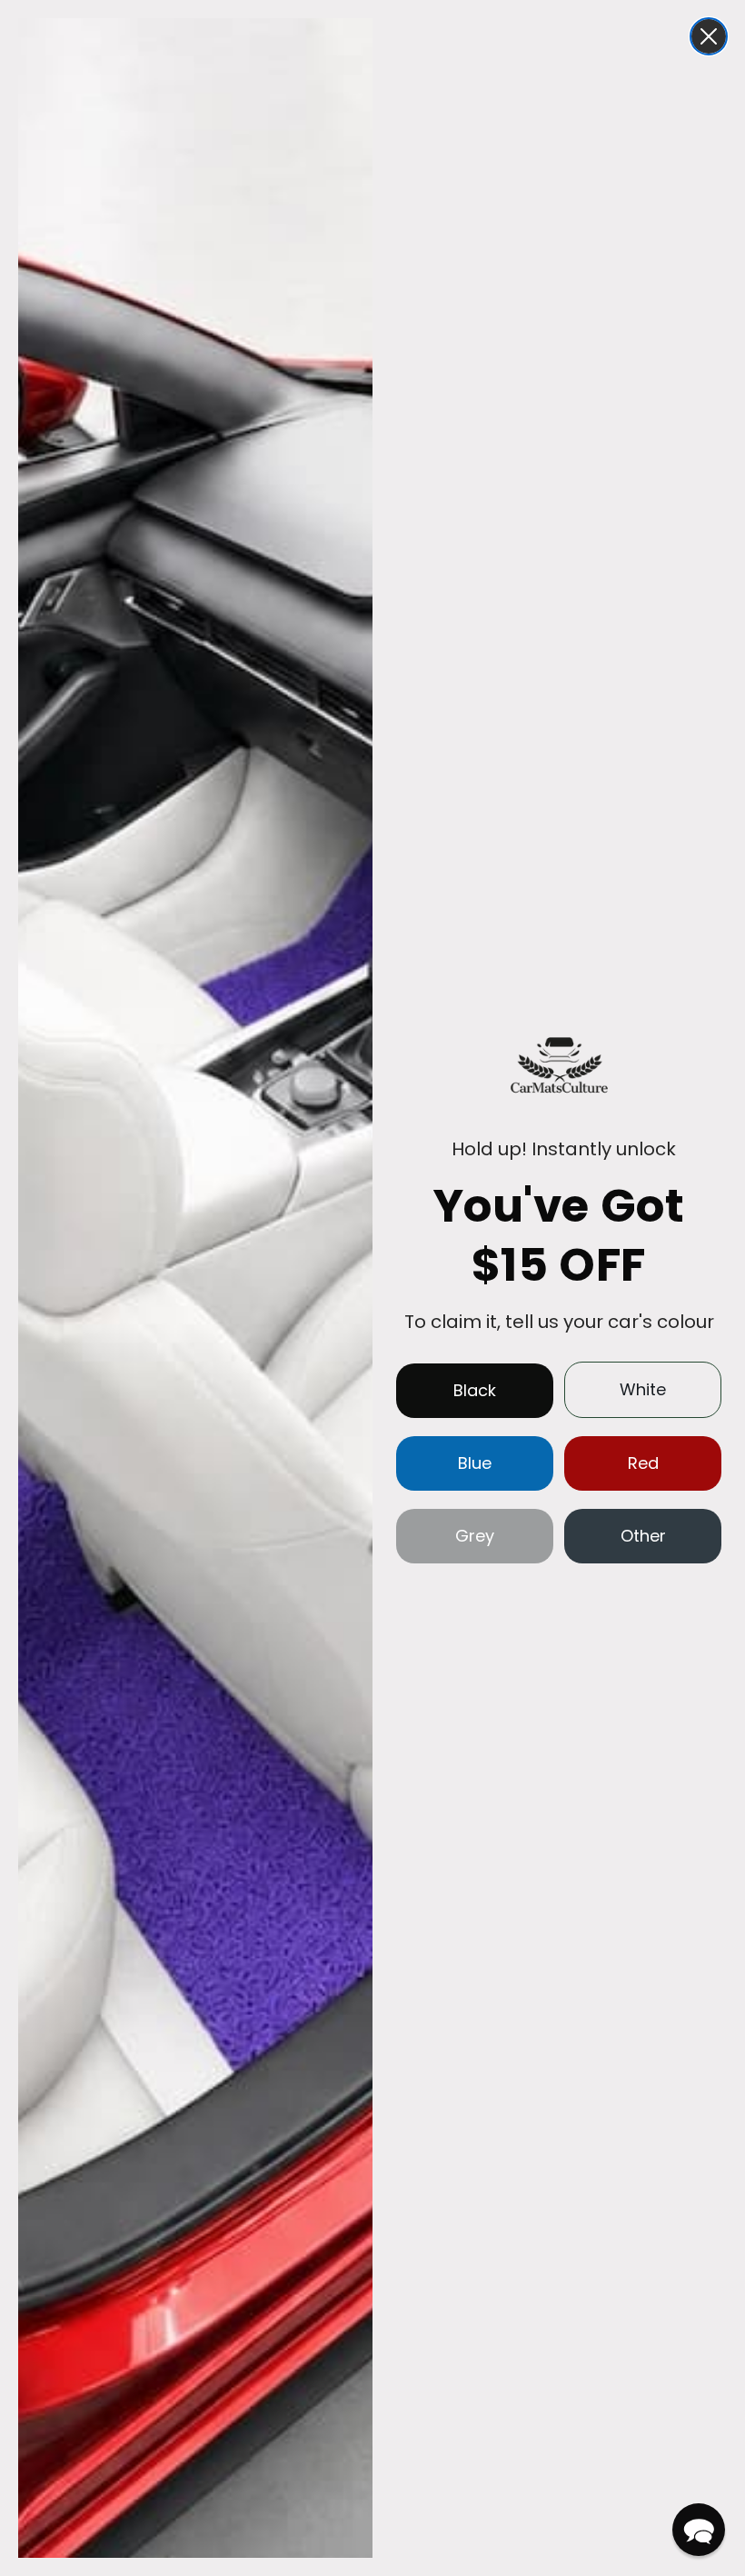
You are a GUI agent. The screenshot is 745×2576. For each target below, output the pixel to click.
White (643, 1389)
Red (643, 1463)
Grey (475, 1536)
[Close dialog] (709, 36)
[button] (699, 2530)
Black (475, 1390)
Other (643, 1536)
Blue (475, 1463)
